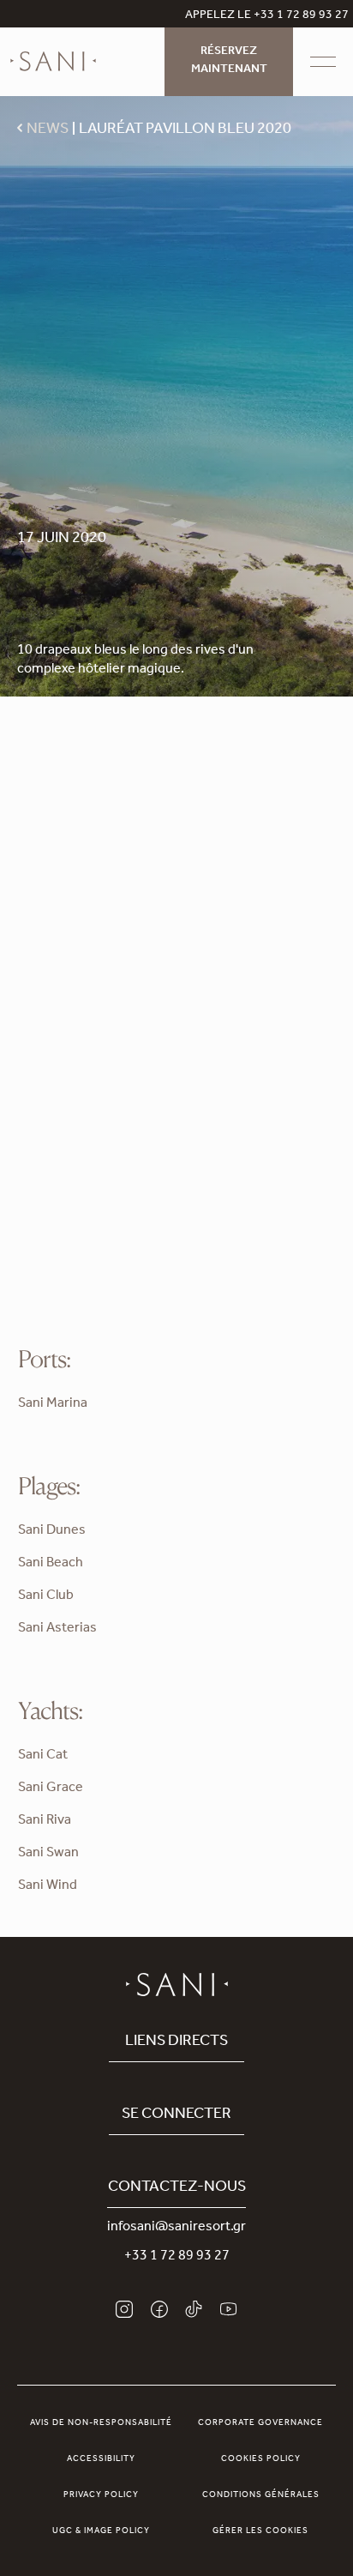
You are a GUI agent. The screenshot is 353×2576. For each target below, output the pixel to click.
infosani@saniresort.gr (176, 2228)
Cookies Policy (261, 2459)
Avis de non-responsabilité (101, 2423)
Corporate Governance (260, 2423)
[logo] (53, 62)
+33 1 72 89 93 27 (177, 2257)
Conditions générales (261, 2495)
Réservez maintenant (229, 61)
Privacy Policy (101, 2495)
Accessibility (101, 2459)
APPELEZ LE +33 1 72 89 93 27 (267, 16)
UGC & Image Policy (101, 2531)
